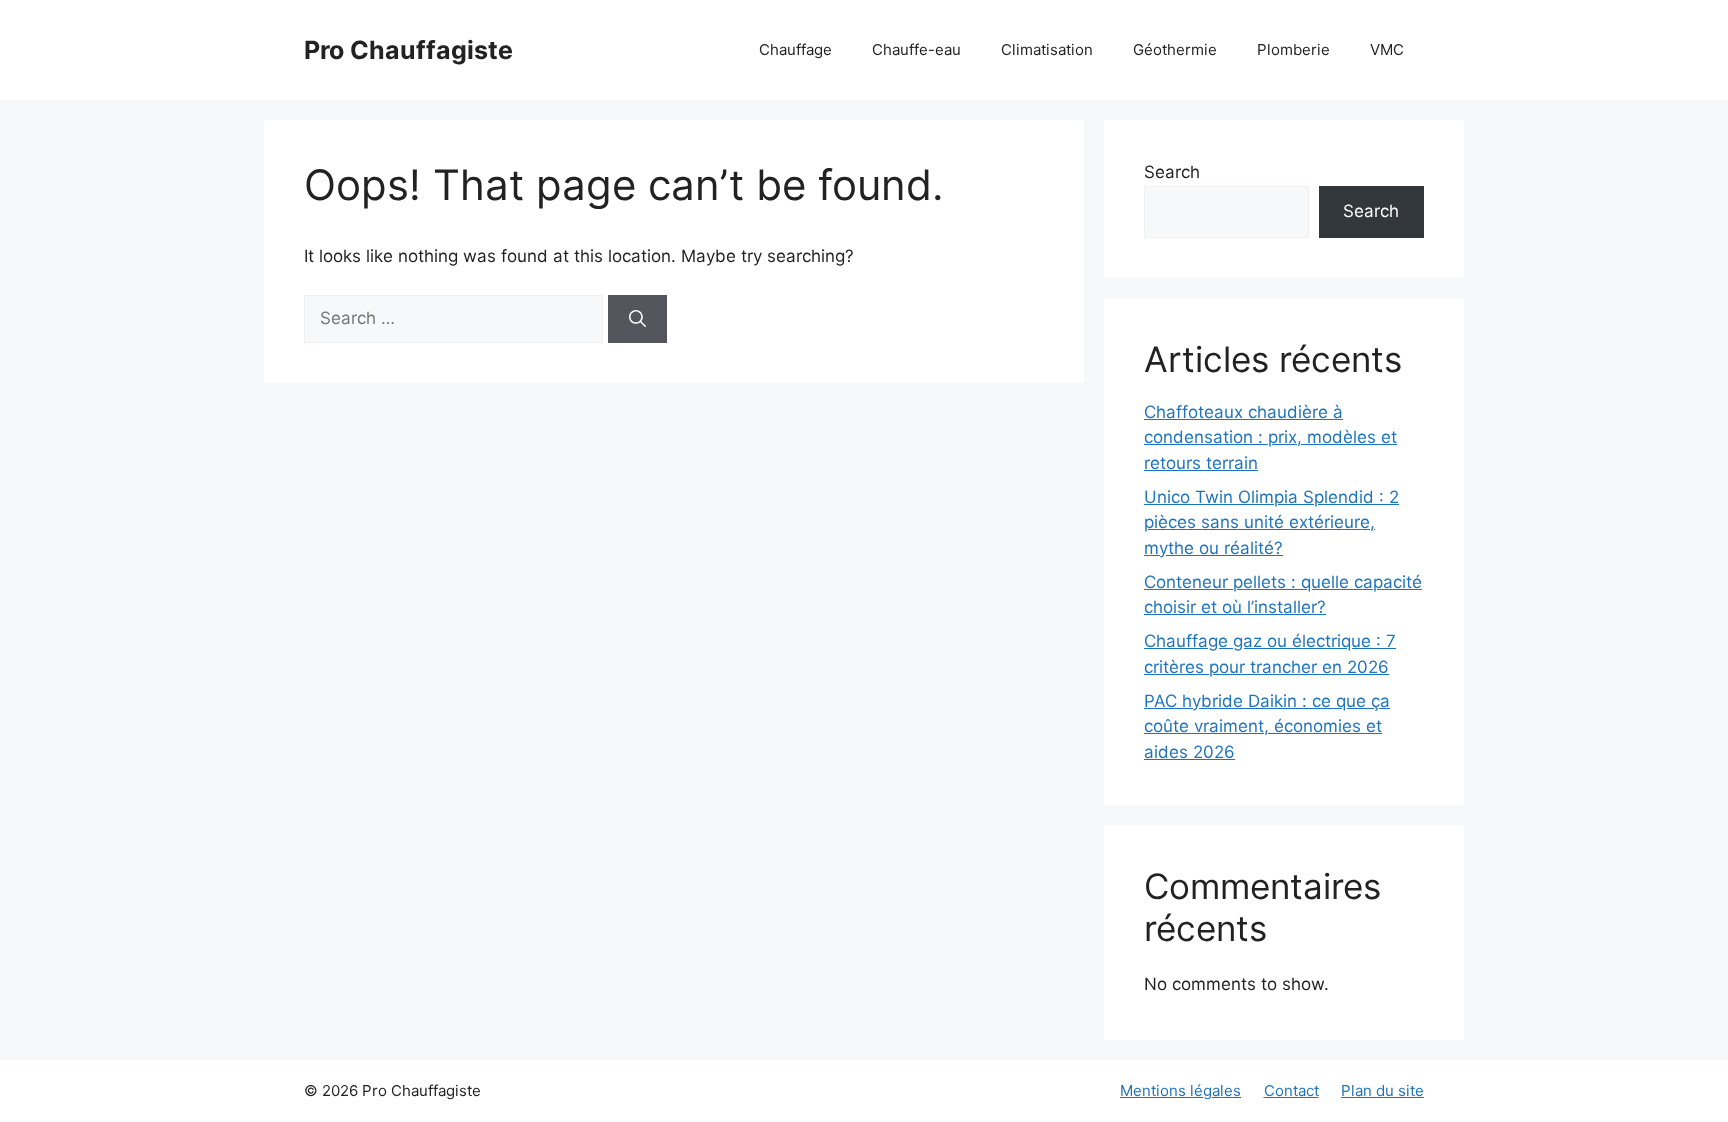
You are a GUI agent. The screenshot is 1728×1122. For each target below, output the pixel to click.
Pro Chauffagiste (408, 50)
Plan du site (1382, 1090)
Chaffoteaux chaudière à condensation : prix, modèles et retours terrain (1270, 437)
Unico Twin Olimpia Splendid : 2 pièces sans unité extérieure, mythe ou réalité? (1271, 522)
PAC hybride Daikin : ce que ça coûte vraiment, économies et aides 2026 (1267, 726)
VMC (1387, 49)
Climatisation (1047, 49)
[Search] (637, 319)
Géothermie (1175, 49)
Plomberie (1293, 49)
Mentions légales (1180, 1090)
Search (1172, 172)
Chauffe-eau (916, 49)
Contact (1291, 1090)
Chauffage (795, 49)
